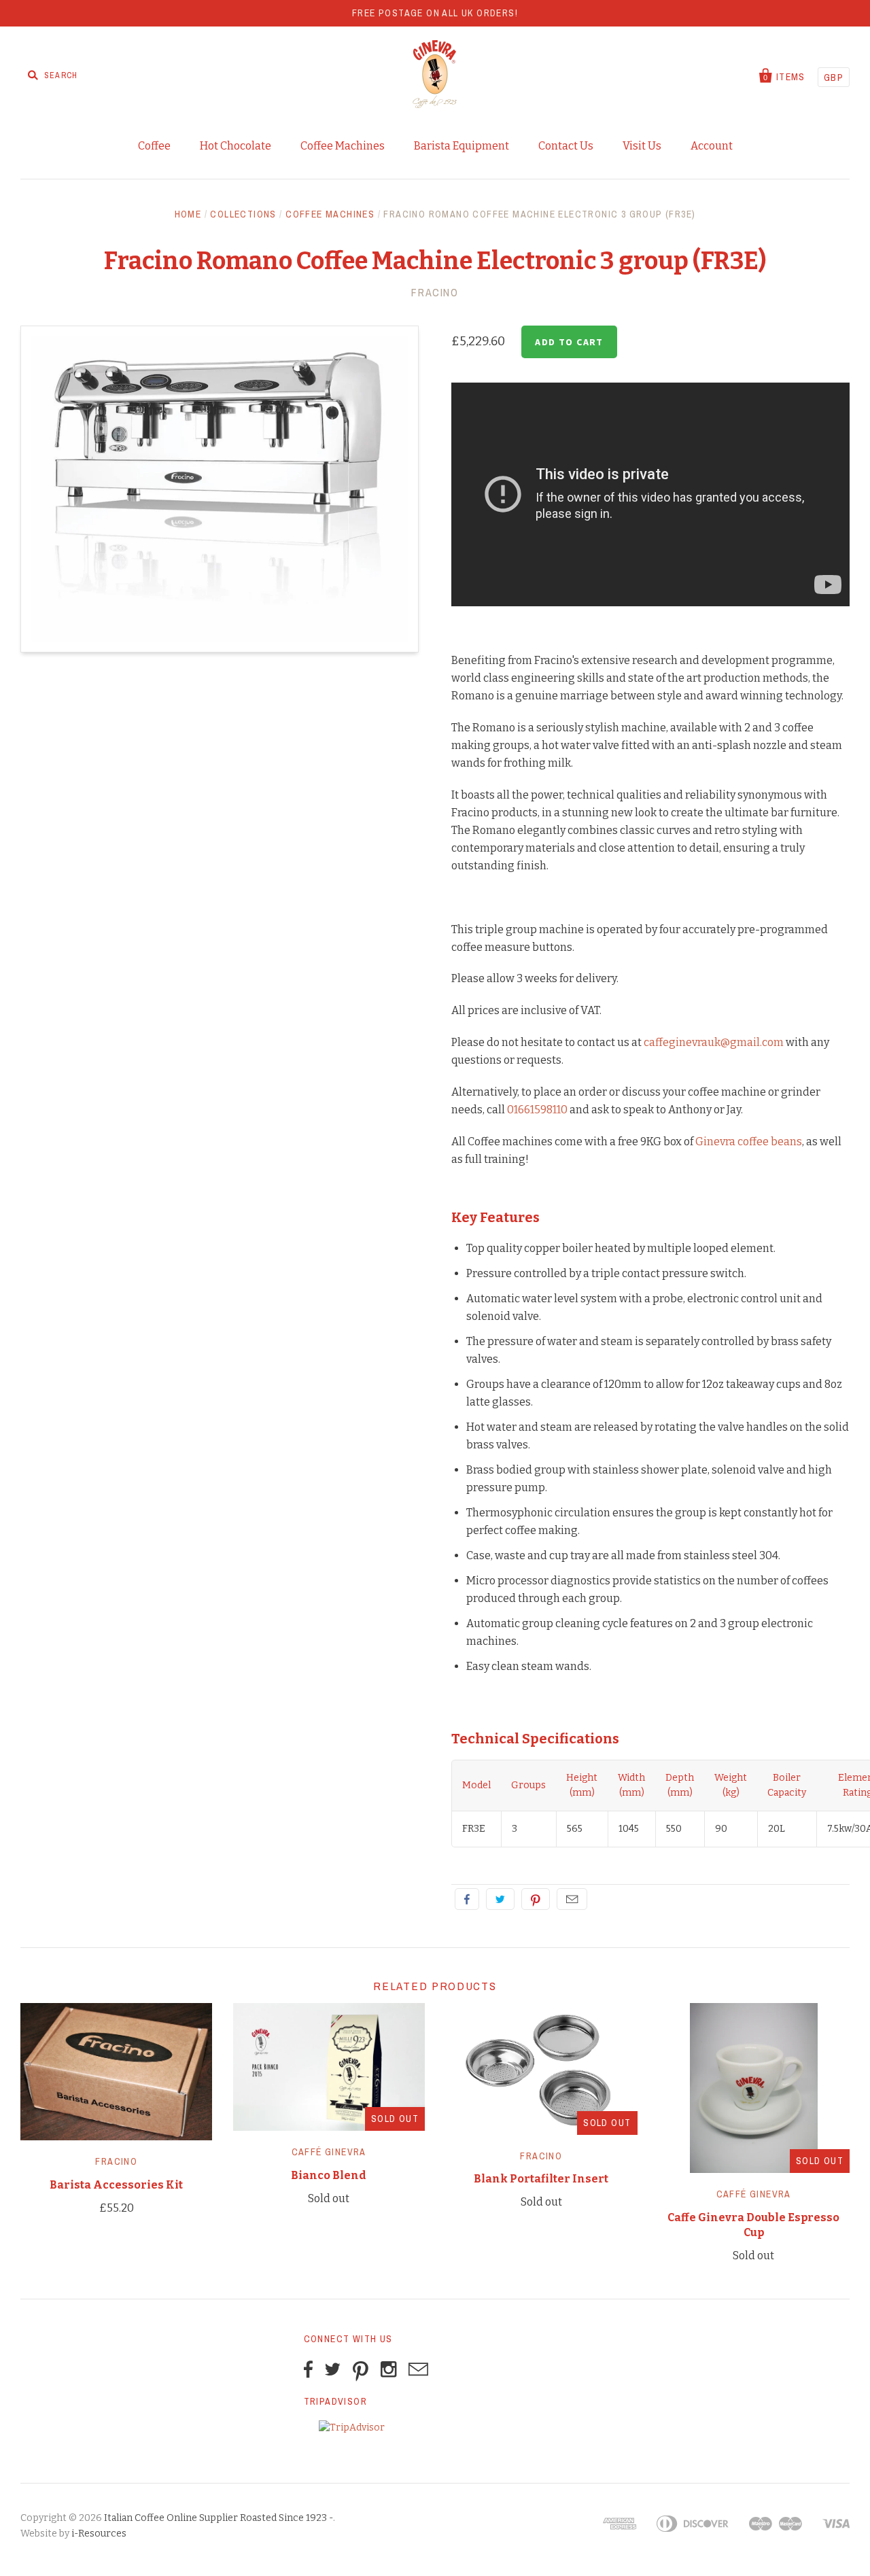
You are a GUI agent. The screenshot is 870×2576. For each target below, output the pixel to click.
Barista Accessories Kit (116, 2185)
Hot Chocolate (236, 146)
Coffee (154, 146)
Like (467, 1899)
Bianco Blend (329, 2175)
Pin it (536, 1899)
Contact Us (566, 146)
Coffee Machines (343, 146)
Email (572, 1899)
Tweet (500, 1899)
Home (188, 214)
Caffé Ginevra (329, 2152)
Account (712, 146)
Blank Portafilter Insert (541, 2179)
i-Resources (99, 2534)
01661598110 (537, 1110)
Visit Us (642, 146)
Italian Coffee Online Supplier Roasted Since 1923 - (219, 2518)
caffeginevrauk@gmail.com (714, 1042)
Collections (243, 214)
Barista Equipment (462, 146)
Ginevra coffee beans (749, 1142)
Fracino (435, 292)
